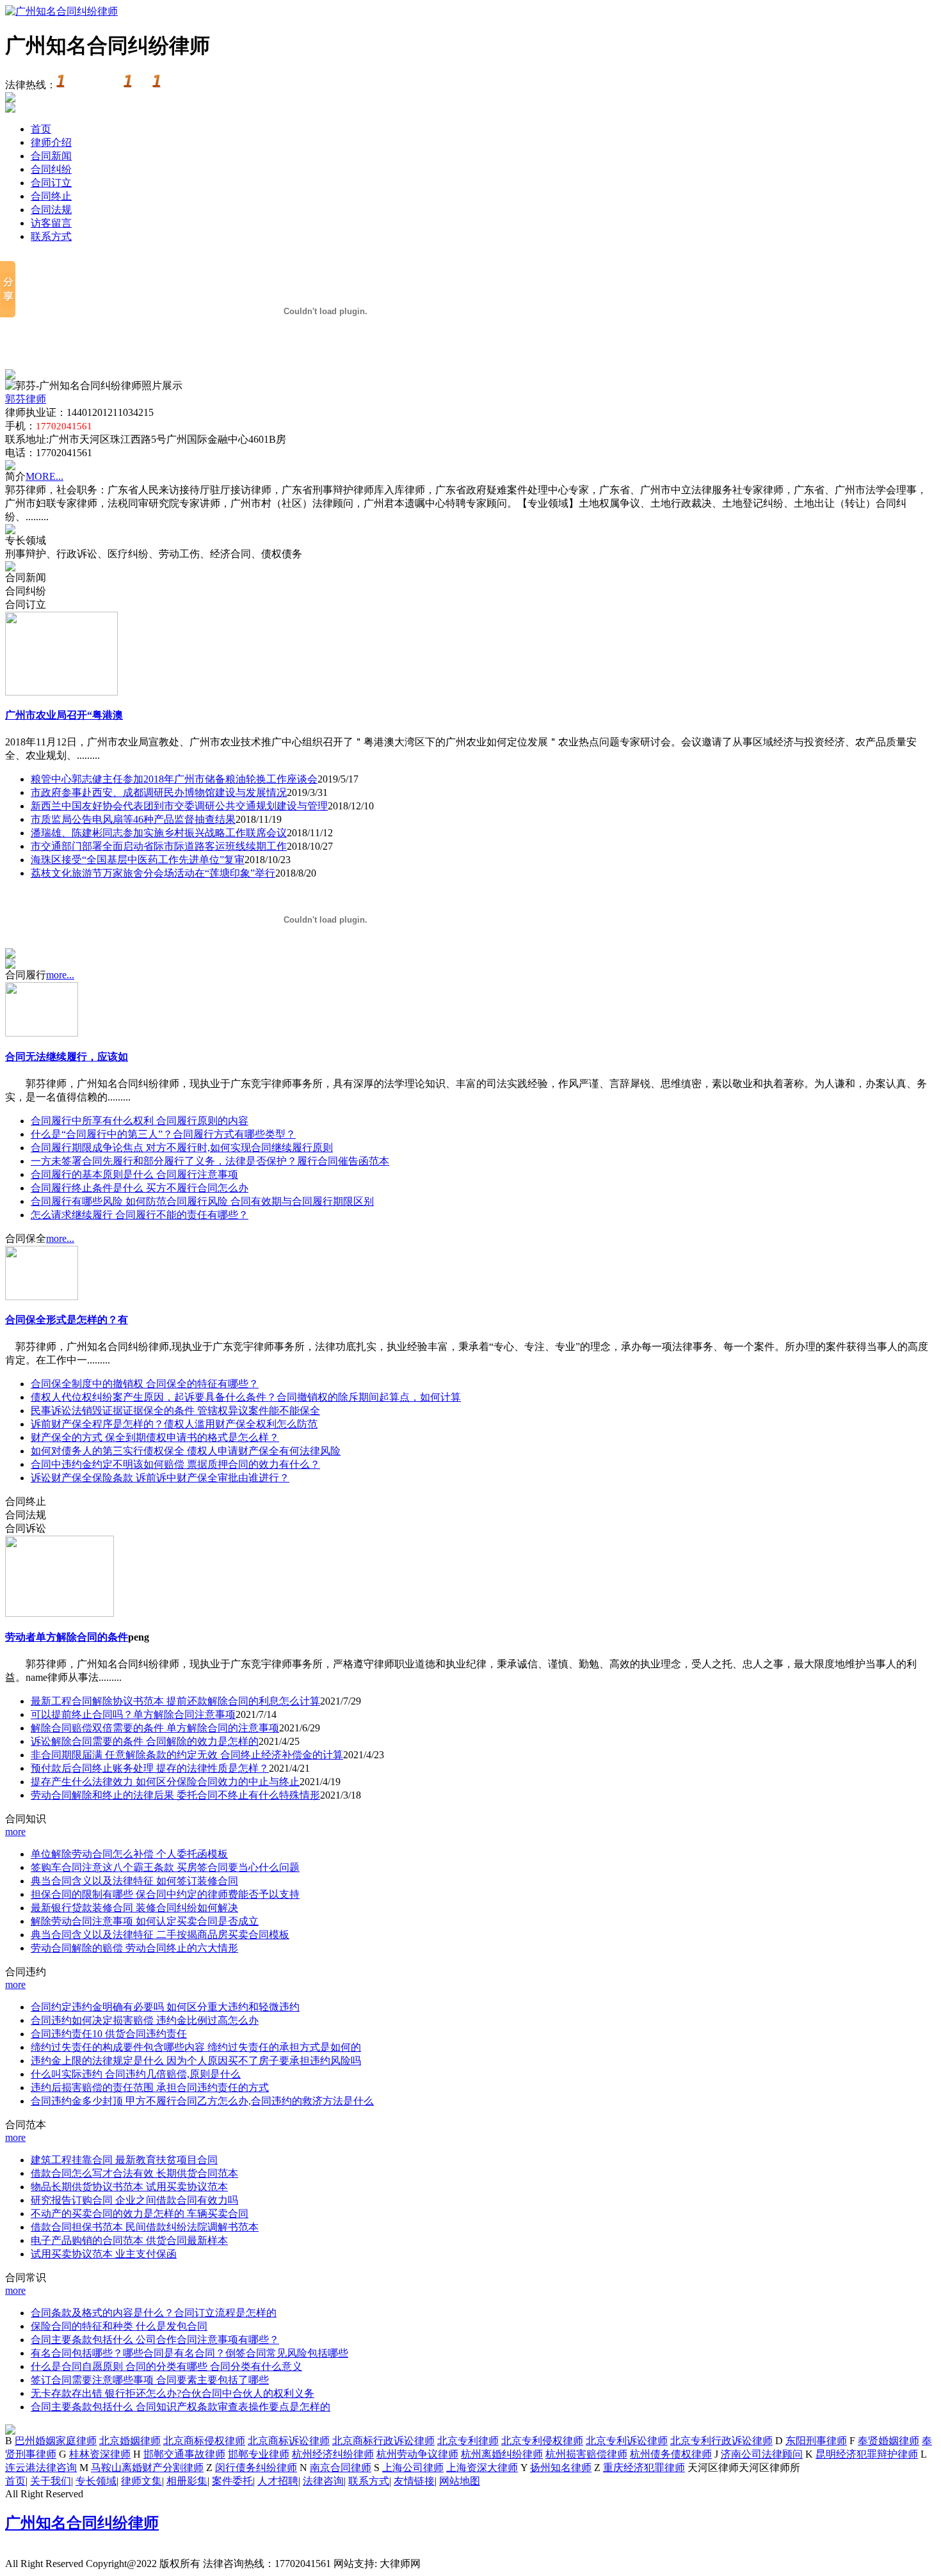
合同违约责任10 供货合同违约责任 (109, 2034)
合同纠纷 (51, 169)
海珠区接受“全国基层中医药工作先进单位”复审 (138, 860)
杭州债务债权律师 (671, 2454)
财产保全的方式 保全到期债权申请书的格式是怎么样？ (155, 1437)
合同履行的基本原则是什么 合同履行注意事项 (134, 1174)
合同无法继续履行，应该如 (67, 1057)
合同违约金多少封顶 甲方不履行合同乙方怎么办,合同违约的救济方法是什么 (202, 2101)
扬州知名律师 (561, 2468)
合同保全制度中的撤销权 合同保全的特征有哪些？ (145, 1384)
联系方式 (51, 236)
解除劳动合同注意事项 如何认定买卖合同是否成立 (145, 1921)
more (15, 1832)
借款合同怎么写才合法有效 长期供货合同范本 (134, 2173)
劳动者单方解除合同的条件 (67, 1637)
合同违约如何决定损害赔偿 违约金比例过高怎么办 (145, 2020)
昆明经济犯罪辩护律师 (867, 2454)
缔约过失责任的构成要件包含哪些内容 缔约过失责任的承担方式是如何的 (196, 2047)
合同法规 (51, 210)
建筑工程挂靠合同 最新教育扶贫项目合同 (124, 2160)
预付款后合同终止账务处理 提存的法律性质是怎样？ (150, 1768)
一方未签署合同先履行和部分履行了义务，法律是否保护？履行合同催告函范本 (210, 1161)
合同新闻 (51, 156)
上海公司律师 (413, 2468)
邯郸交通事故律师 (184, 2454)
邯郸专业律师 (259, 2454)
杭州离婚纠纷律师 (502, 2454)
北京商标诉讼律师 (289, 2441)
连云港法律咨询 (41, 2468)
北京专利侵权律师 (542, 2441)
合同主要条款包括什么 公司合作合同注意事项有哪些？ (155, 2340)
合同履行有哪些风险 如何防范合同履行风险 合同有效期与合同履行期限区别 (202, 1201)
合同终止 (51, 196)
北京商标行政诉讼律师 (383, 2441)
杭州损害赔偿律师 (586, 2454)
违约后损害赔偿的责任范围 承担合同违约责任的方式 (150, 2087)
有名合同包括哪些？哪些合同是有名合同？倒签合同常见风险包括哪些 (189, 2353)
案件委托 (232, 2481)
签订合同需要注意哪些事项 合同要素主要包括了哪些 (150, 2380)
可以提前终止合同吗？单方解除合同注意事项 (133, 1714)
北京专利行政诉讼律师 (721, 2441)
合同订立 (51, 183)
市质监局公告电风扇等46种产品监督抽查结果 (133, 819)
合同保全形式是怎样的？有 (67, 1320)
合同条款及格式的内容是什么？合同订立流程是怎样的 (154, 2313)
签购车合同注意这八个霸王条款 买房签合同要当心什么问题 (165, 1867)
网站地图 (460, 2481)
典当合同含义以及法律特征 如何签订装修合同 (134, 1881)
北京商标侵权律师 (204, 2441)
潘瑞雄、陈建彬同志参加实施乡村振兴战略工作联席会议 (159, 833)
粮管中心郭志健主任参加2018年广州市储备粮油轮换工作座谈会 (174, 779)
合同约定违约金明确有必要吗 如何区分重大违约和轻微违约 (165, 2007)
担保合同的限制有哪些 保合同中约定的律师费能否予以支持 (165, 1894)
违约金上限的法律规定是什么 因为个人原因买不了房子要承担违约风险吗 (196, 2061)
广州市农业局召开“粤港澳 (64, 715)
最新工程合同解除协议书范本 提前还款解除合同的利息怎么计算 (175, 1701)
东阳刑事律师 (816, 2441)
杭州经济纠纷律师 (333, 2454)
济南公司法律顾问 (762, 2454)
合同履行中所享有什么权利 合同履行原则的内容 (140, 1121)
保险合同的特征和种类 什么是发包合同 (119, 2326)
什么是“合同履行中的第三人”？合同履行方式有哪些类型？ (163, 1134)
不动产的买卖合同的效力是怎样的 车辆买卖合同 (140, 2214)
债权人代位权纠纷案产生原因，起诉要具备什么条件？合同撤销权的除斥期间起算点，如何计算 (246, 1397)
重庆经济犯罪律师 (644, 2468)
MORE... (44, 476)
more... (60, 975)
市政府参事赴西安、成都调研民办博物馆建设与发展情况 (159, 792)
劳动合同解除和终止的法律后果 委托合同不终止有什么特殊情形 (175, 1795)
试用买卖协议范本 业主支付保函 (104, 2254)
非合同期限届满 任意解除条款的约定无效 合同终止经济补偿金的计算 (187, 1755)
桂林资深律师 (100, 2454)
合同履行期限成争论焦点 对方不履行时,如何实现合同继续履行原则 (182, 1148)
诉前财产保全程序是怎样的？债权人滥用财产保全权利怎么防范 (174, 1424)
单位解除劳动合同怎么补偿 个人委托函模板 (129, 1854)
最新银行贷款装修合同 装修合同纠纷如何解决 (134, 1908)
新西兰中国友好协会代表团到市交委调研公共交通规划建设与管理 (179, 806)
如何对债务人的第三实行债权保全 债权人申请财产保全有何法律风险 (186, 1451)
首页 (41, 129)
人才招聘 (278, 2481)
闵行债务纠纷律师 (256, 2468)
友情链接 (414, 2481)
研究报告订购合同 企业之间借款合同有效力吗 (134, 2200)
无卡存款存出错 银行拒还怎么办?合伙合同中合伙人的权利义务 (173, 2393)
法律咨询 (323, 2481)
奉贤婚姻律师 (889, 2441)
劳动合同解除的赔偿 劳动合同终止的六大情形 (134, 1948)
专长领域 (96, 2481)
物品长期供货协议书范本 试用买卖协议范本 (129, 2187)
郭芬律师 (26, 399)
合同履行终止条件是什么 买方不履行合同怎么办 (140, 1188)
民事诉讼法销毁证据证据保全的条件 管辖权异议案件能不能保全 (175, 1411)
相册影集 (187, 2481)
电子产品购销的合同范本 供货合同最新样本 (129, 2240)
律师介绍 (51, 142)
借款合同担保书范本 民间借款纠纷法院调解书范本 (145, 2227)
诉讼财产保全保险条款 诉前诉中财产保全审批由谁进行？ (160, 1478)
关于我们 (51, 2481)
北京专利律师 (468, 2441)
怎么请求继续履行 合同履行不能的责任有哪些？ (140, 1215)
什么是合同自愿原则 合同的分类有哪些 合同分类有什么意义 (166, 2366)
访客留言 (51, 223)
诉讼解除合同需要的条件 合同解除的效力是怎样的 (145, 1741)
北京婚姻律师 (130, 2441)
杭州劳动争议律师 (417, 2454)
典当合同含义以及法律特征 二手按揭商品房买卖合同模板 (160, 1935)
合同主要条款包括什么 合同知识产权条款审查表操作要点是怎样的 (181, 2407)
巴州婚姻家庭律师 (56, 2441)
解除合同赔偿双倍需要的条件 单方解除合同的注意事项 (155, 1728)
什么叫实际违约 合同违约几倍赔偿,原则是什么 (136, 2074)
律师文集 (141, 2481)
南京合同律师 (341, 2468)
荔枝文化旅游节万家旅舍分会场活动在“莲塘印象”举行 (153, 873)
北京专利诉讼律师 (627, 2441)
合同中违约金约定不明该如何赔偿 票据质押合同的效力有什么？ (175, 1464)
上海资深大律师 (482, 2468)
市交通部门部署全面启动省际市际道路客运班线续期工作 (159, 846)
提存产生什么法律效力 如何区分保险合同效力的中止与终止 (165, 1782)
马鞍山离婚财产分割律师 (147, 2468)
